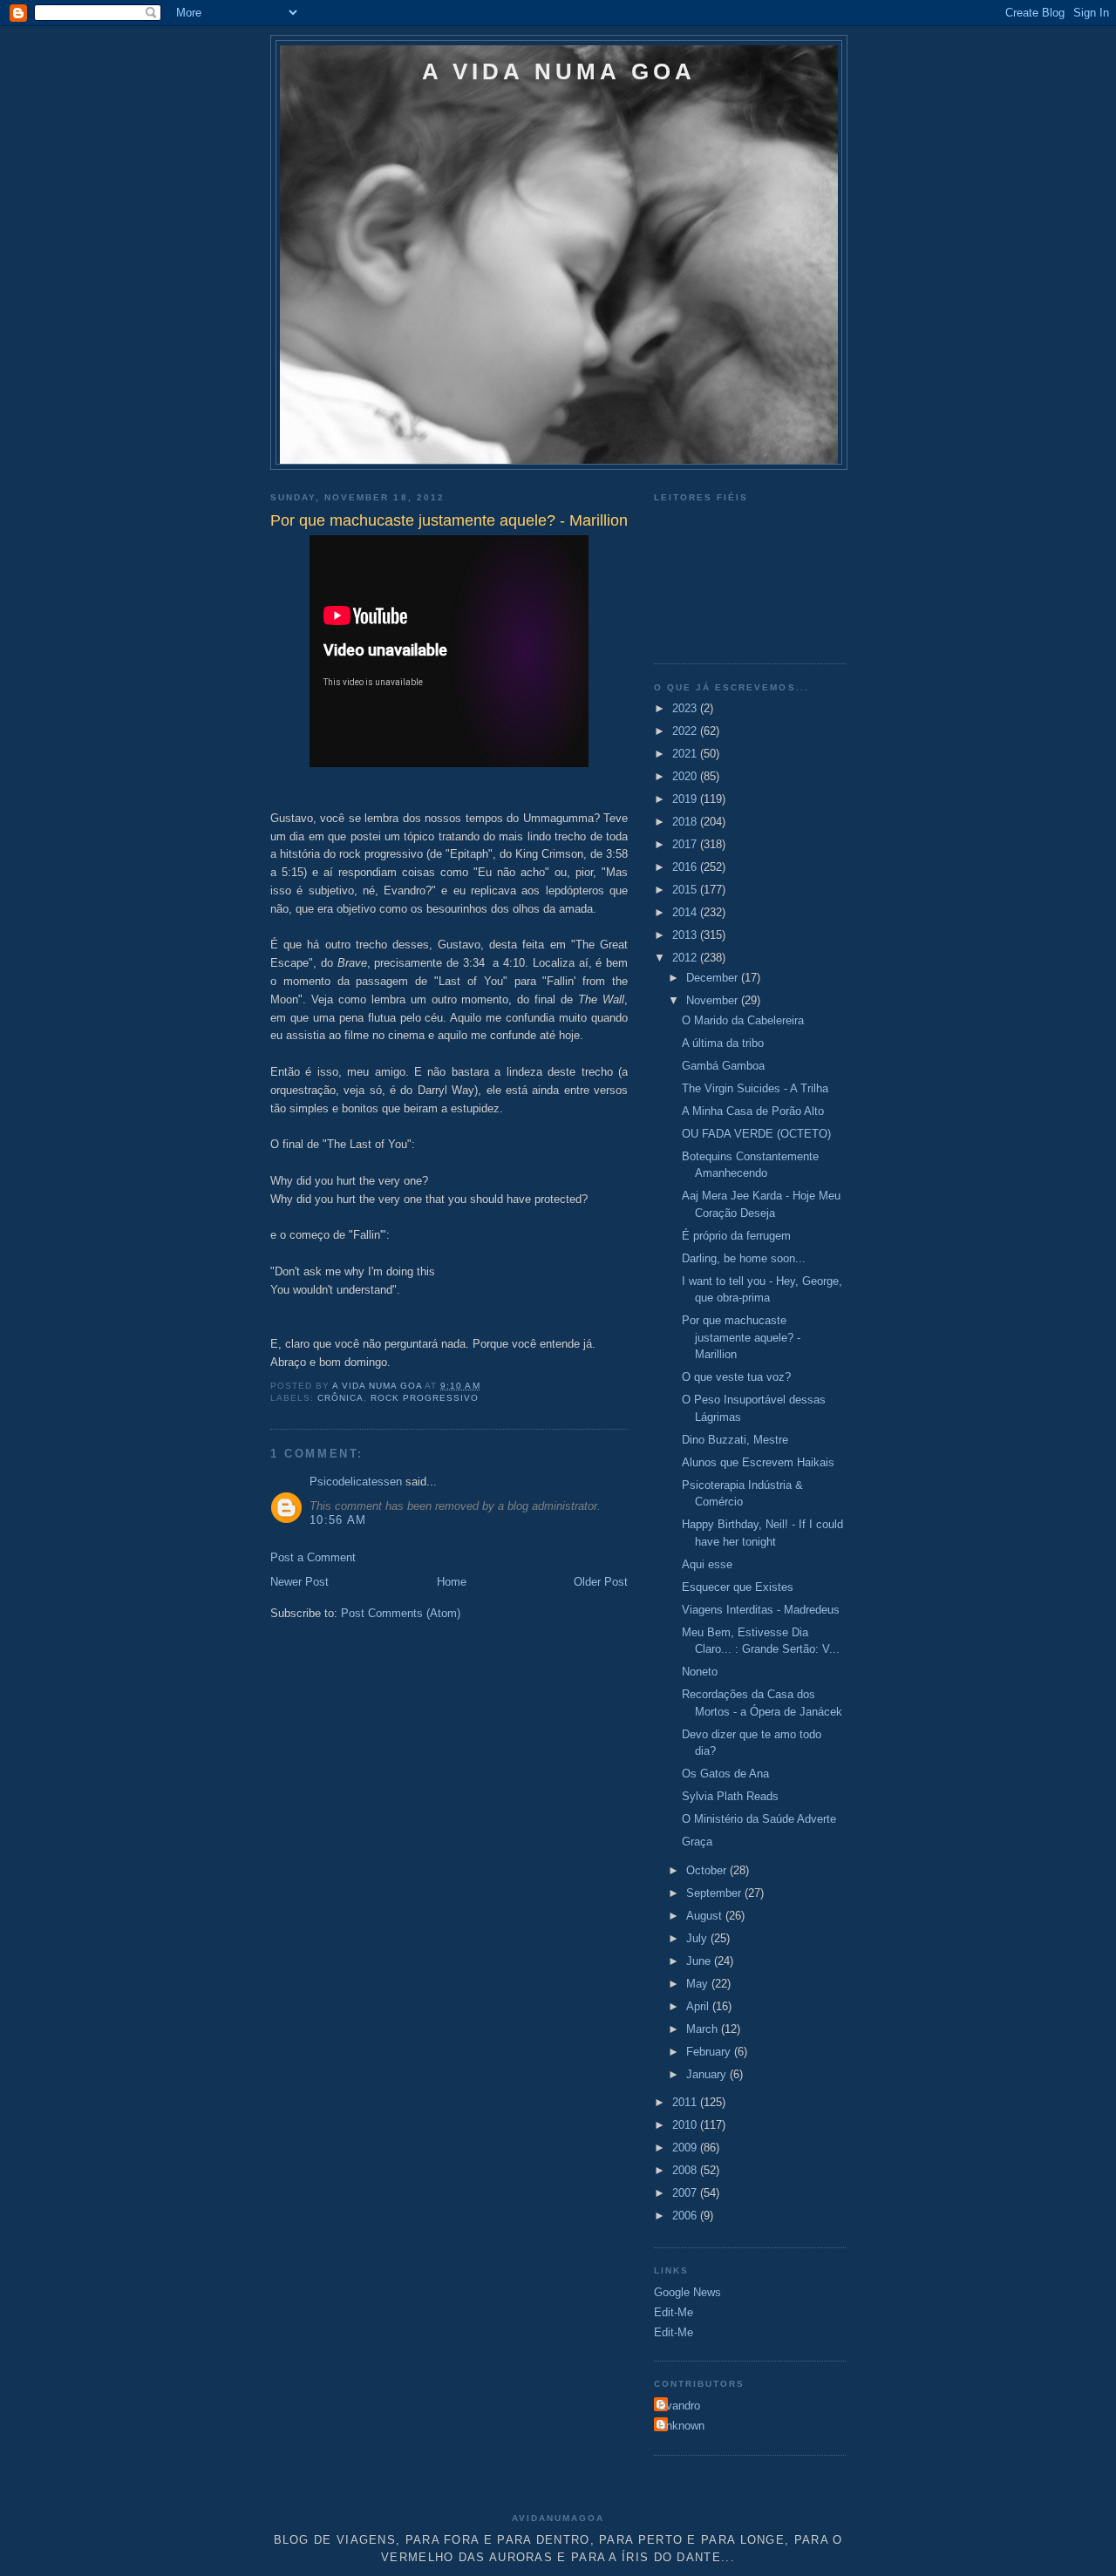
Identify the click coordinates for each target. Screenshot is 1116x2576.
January (708, 2074)
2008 (686, 2170)
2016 (686, 867)
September (715, 1893)
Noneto (700, 1672)
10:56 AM (338, 1520)
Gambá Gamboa (723, 1066)
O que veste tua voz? (736, 1377)
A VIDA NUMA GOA (559, 71)
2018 (686, 822)
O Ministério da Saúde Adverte (759, 1819)
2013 (686, 935)
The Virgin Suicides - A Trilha (755, 1088)
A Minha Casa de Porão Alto (753, 1111)
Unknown (681, 2426)
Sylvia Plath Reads (730, 1796)
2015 (686, 890)
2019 (686, 799)
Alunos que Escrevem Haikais (758, 1462)
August (706, 1916)
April (699, 2006)
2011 (686, 2102)
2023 (686, 708)
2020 (686, 776)
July (698, 1938)
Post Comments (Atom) (401, 1613)
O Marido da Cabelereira (743, 1020)
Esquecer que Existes (738, 1587)
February (710, 2052)
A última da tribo (723, 1043)
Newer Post (299, 1582)
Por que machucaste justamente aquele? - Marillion (741, 1337)
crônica (340, 1398)
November (714, 1000)
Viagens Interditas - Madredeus (761, 1610)
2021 (686, 754)
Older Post (601, 1582)
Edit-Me (674, 2312)
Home (452, 1582)
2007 (686, 2193)
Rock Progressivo (425, 1398)
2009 (686, 2148)
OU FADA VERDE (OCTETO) (756, 1134)
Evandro (679, 2406)
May (699, 1984)
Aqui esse (707, 1564)
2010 (686, 2125)
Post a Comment (313, 1557)
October (708, 1870)
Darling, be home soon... (744, 1258)
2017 (686, 844)
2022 (686, 731)
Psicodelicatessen (356, 1482)
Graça (697, 1842)
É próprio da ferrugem (736, 1236)
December (714, 978)
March (704, 2029)
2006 (686, 2216)
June (700, 1961)
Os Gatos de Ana (725, 1774)
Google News (687, 2292)
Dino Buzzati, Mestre (735, 1440)
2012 (686, 958)
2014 (686, 912)
